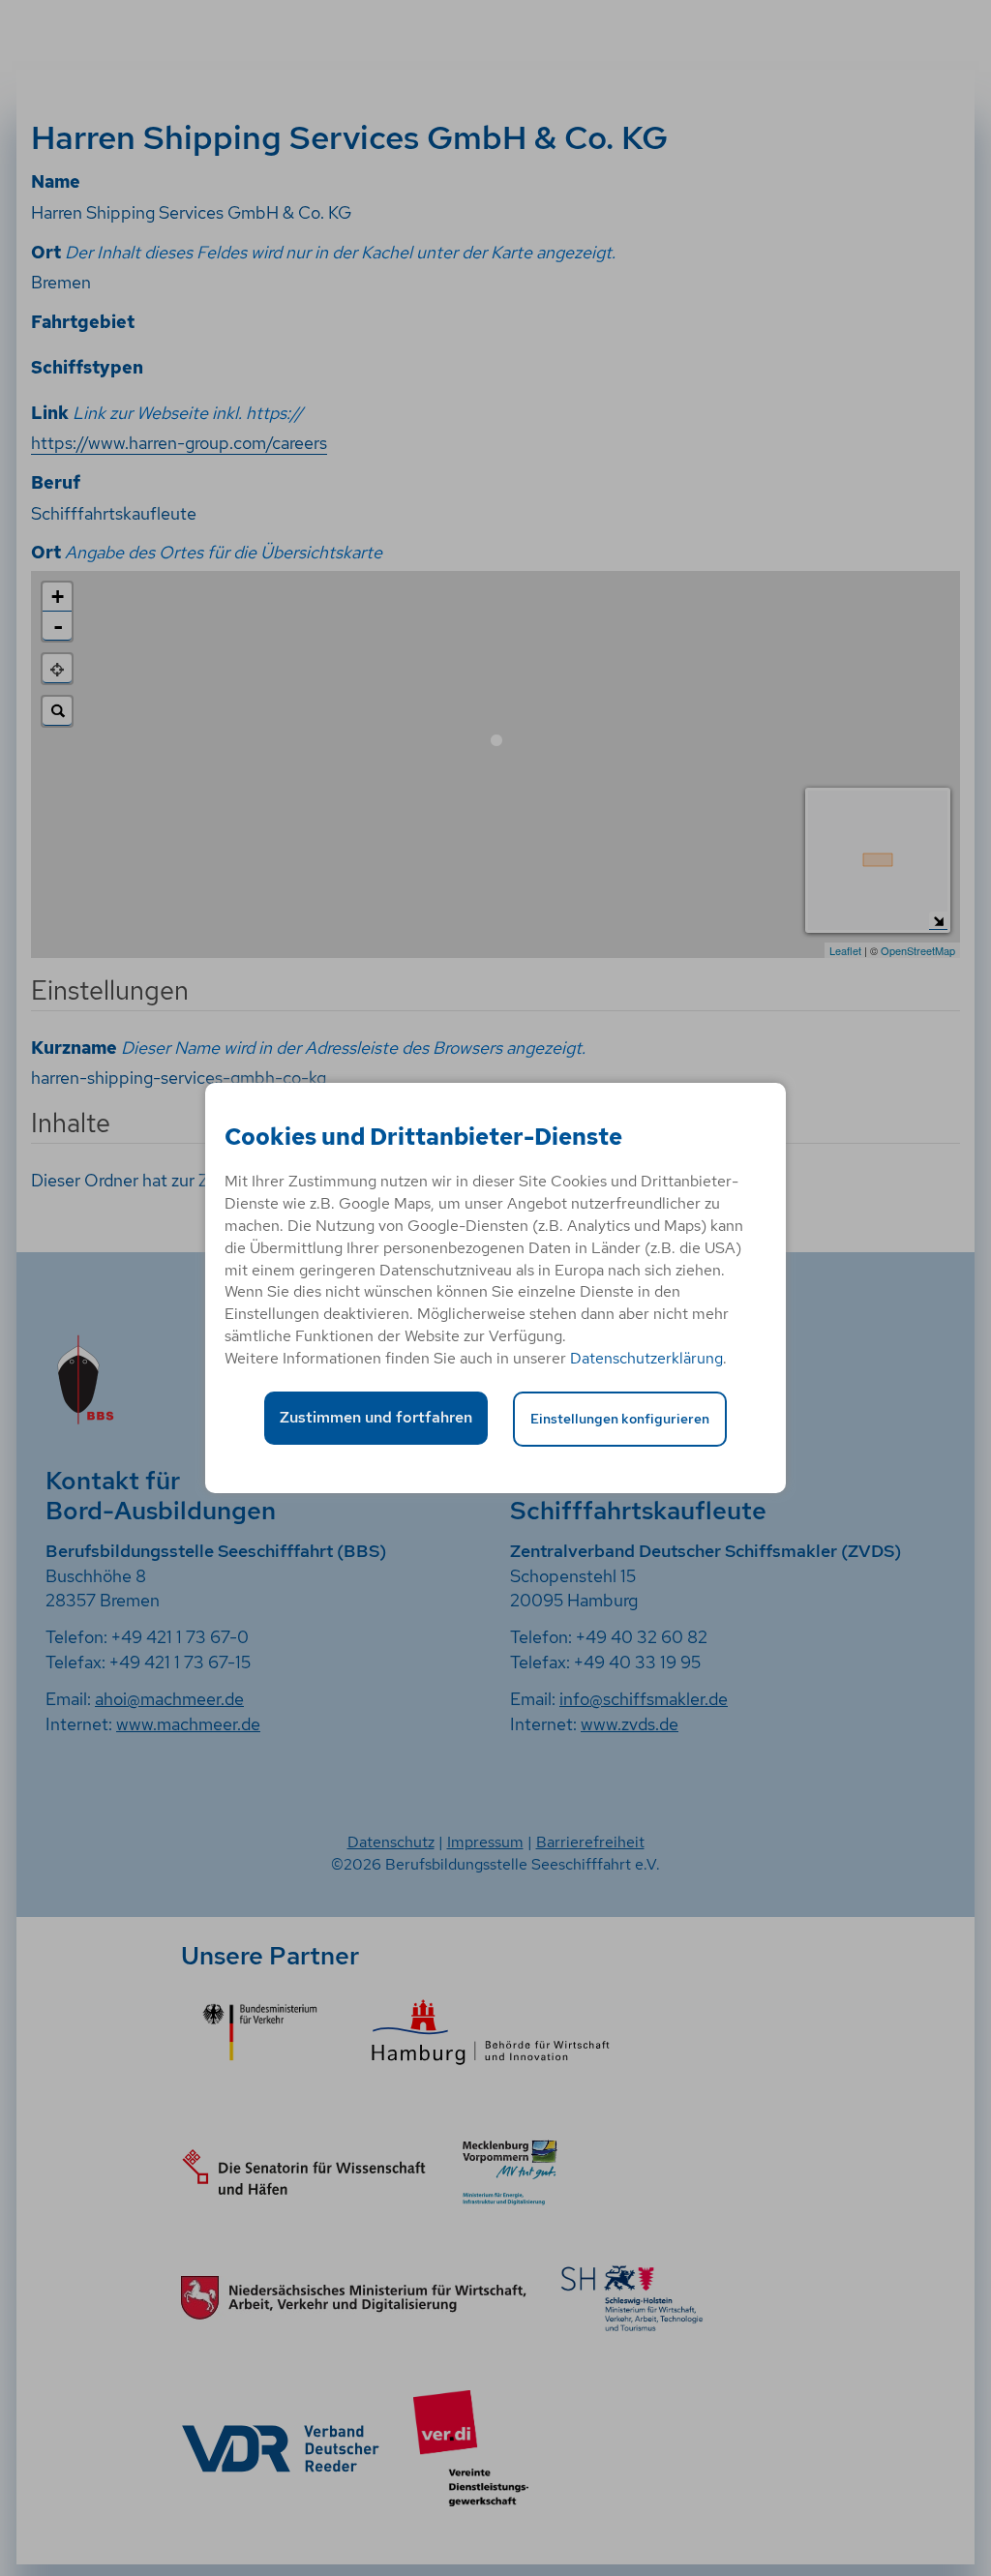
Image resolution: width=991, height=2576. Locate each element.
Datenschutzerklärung (646, 1358)
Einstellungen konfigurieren (620, 1418)
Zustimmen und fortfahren (376, 1417)
